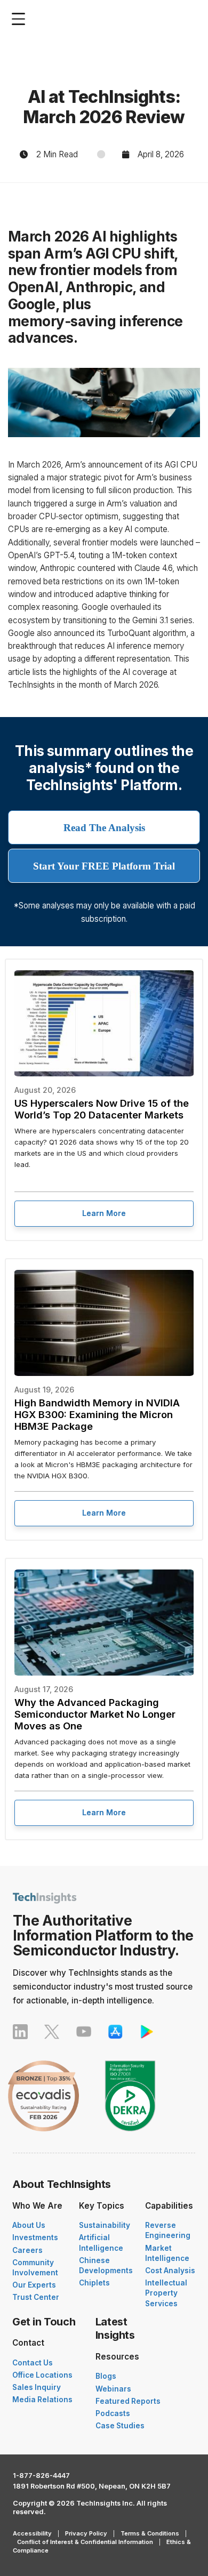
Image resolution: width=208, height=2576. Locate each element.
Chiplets (94, 2283)
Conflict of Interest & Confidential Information (85, 2542)
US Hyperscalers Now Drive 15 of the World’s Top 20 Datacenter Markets (102, 1109)
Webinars (113, 2389)
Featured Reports (128, 2401)
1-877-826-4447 (41, 2476)
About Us (29, 2225)
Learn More (104, 1213)
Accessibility (32, 2533)
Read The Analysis (104, 828)
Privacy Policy (86, 2533)
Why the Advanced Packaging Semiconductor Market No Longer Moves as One (95, 1714)
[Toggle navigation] (21, 19)
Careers (27, 2250)
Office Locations (42, 2375)
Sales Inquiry (37, 2387)
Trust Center (36, 2297)
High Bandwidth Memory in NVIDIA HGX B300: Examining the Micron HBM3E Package (97, 1414)
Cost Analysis (170, 2271)
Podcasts (113, 2413)
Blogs (106, 2376)
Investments (35, 2237)
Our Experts (34, 2285)
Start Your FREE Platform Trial (104, 866)
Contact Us (33, 2363)
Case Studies (120, 2426)
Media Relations (42, 2400)
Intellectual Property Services (166, 2293)
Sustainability (105, 2225)
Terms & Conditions (150, 2533)
